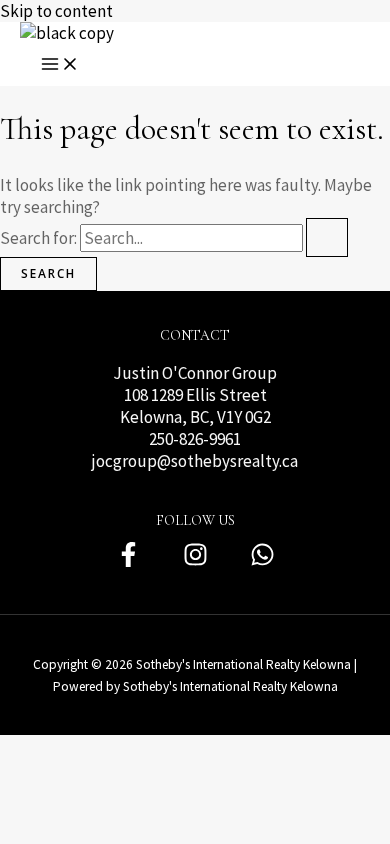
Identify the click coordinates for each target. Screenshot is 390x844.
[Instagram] (195, 562)
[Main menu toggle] (60, 65)
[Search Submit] (327, 237)
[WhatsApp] (262, 562)
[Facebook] (128, 562)
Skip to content (56, 11)
